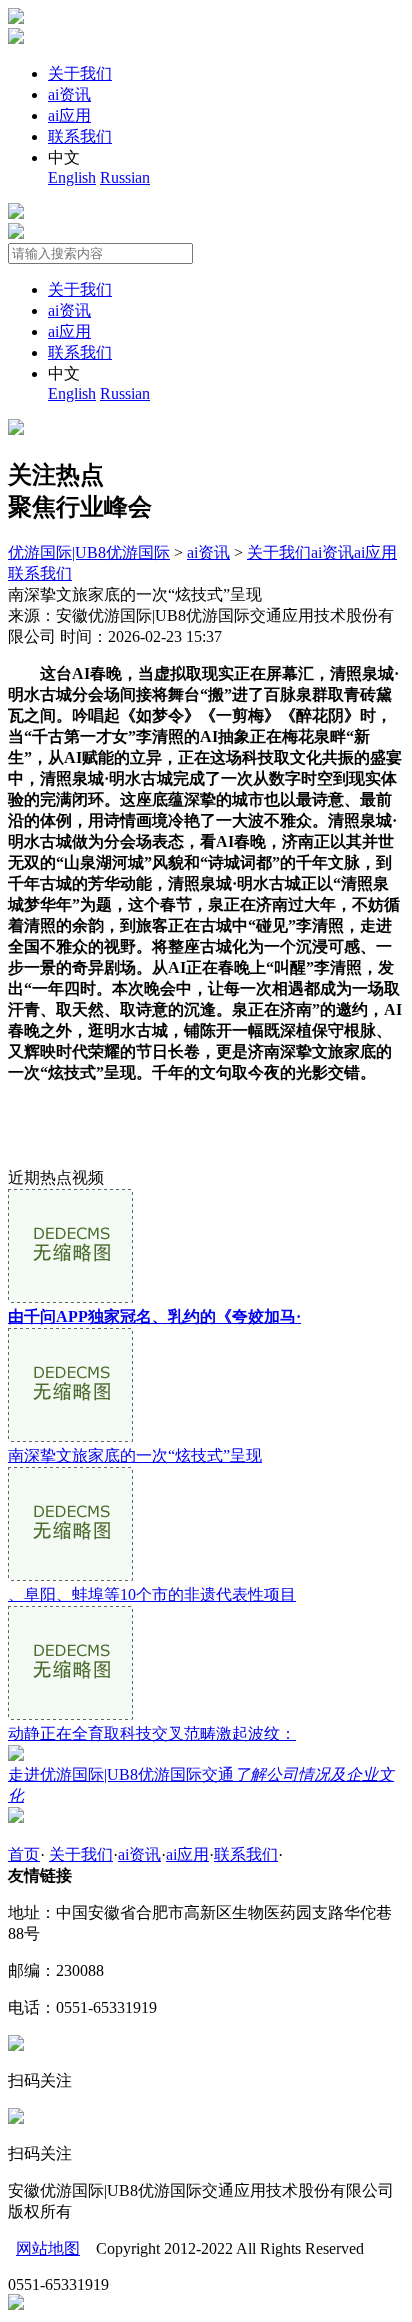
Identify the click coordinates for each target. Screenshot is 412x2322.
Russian (125, 177)
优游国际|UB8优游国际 (89, 552)
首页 (24, 1854)
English (72, 177)
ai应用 (69, 115)
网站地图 (48, 2248)
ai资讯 (69, 94)
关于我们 (80, 73)
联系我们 (80, 136)
